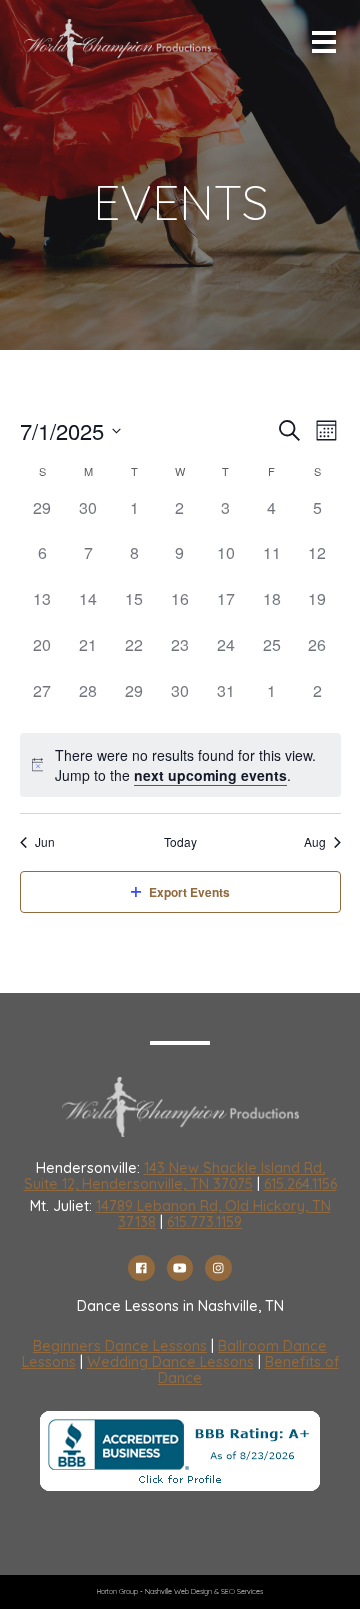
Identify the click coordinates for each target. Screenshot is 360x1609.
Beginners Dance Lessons (120, 1346)
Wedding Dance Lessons (170, 1362)
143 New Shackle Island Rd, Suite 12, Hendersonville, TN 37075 (174, 1176)
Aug (315, 842)
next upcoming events (210, 775)
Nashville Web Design (178, 1591)
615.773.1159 (204, 1222)
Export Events (189, 892)
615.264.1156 (300, 1184)
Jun (45, 842)
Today (180, 842)
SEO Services (242, 1591)
